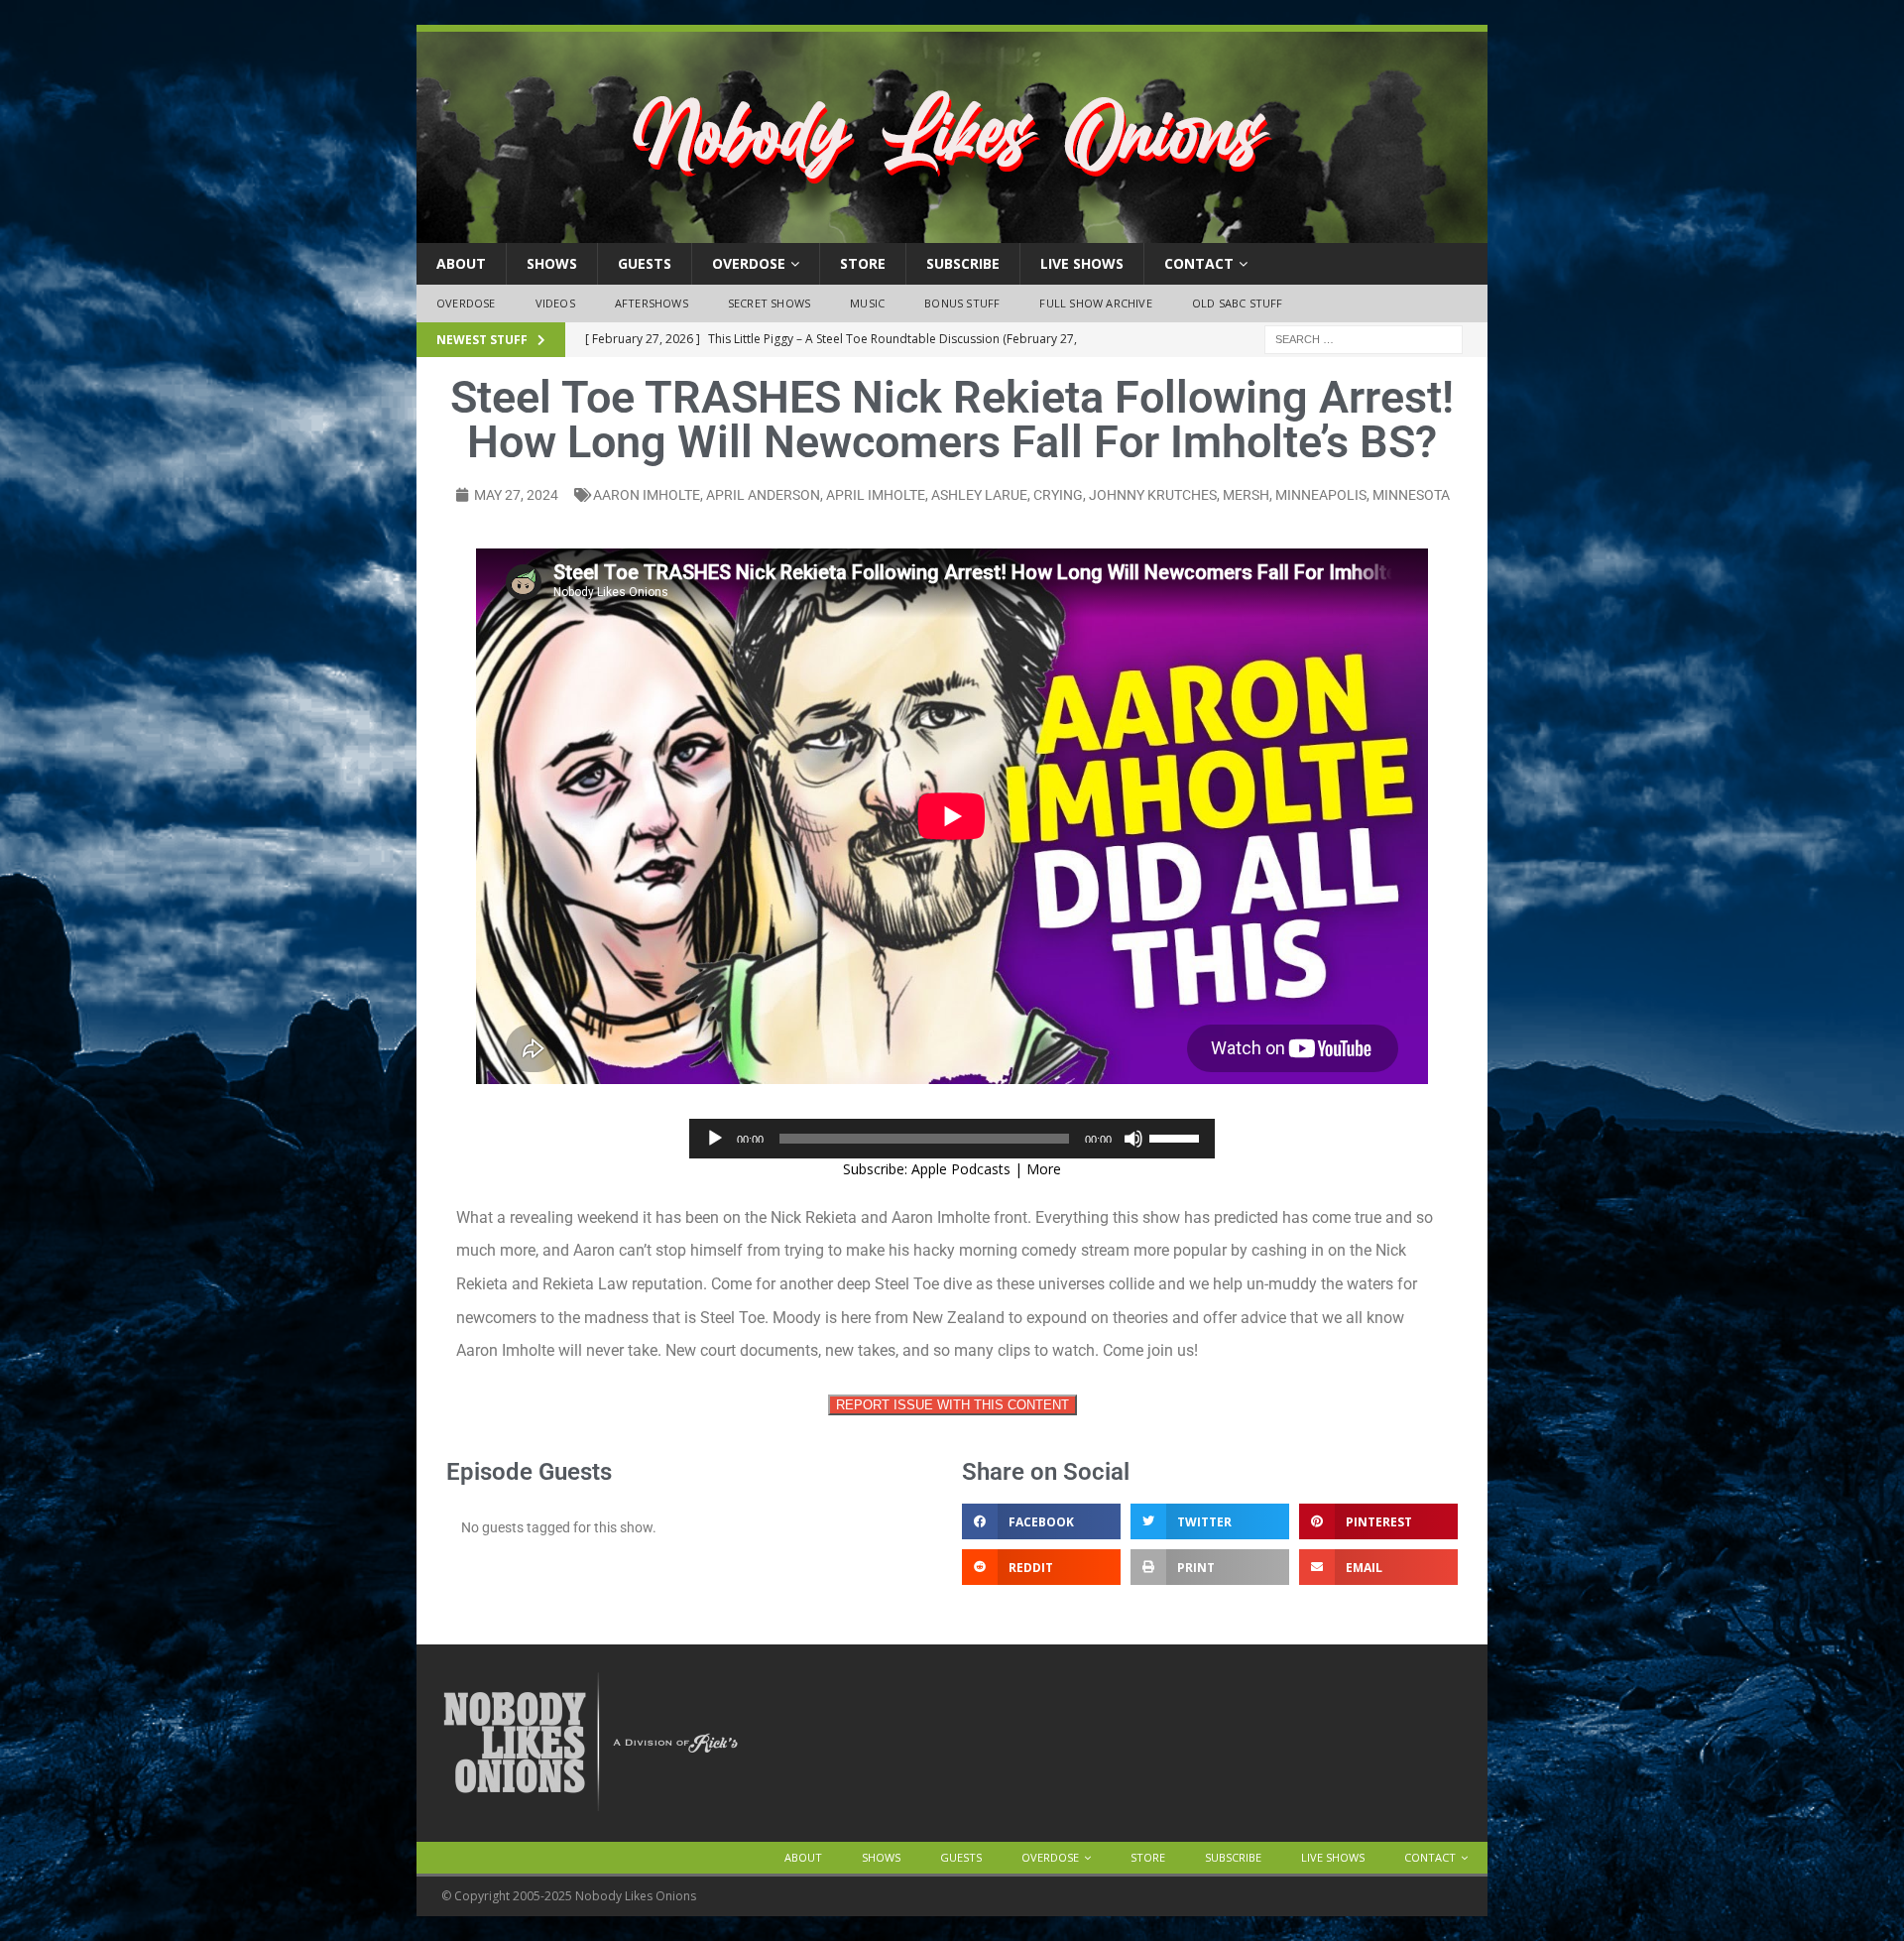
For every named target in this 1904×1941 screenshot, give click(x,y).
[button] (1041, 1521)
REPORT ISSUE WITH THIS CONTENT (952, 1405)
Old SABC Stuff (1238, 303)
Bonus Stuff (962, 303)
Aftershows (652, 303)
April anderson (763, 495)
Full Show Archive (1095, 303)
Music (867, 303)
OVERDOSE (749, 263)
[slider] (1177, 1137)
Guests (645, 263)
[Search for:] (1364, 338)
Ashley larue (979, 495)
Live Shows (1082, 263)
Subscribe (963, 263)
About (461, 263)
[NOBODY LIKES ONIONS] (952, 232)
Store (863, 263)
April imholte (876, 495)
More (1044, 1169)
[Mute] (1133, 1139)
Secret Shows (769, 303)
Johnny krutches (1153, 495)
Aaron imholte (647, 495)
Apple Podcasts (961, 1169)
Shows (552, 263)
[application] (952, 1139)
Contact (1199, 263)
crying (1058, 495)
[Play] (715, 1139)
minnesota (1411, 495)
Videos (555, 303)
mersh (1246, 495)
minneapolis (1321, 495)
